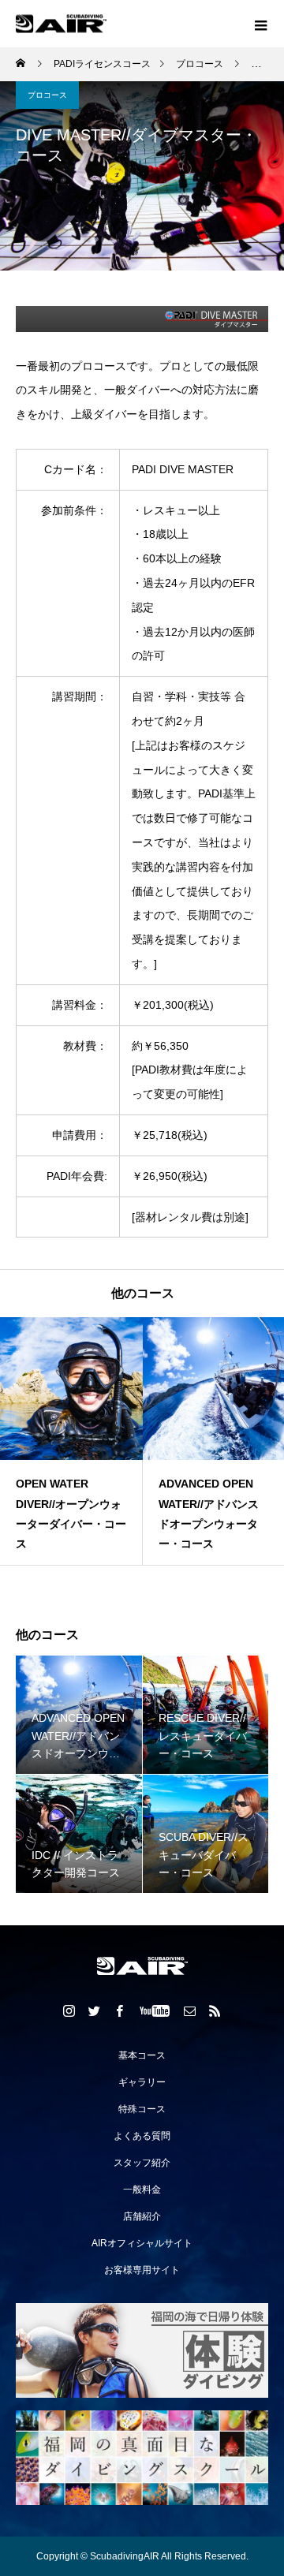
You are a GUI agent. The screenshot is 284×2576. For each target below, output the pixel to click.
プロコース (47, 95)
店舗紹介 (142, 2216)
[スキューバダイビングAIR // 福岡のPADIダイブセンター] (142, 1966)
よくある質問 (142, 2136)
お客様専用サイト (142, 2270)
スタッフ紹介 (142, 2163)
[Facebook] (120, 2010)
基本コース (142, 2055)
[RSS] (215, 2010)
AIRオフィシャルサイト (142, 2243)
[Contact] (190, 2010)
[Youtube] (155, 2010)
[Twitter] (95, 2010)
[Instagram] (69, 2010)
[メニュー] (260, 24)
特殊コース (142, 2109)
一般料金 (142, 2190)
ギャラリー (142, 2082)
